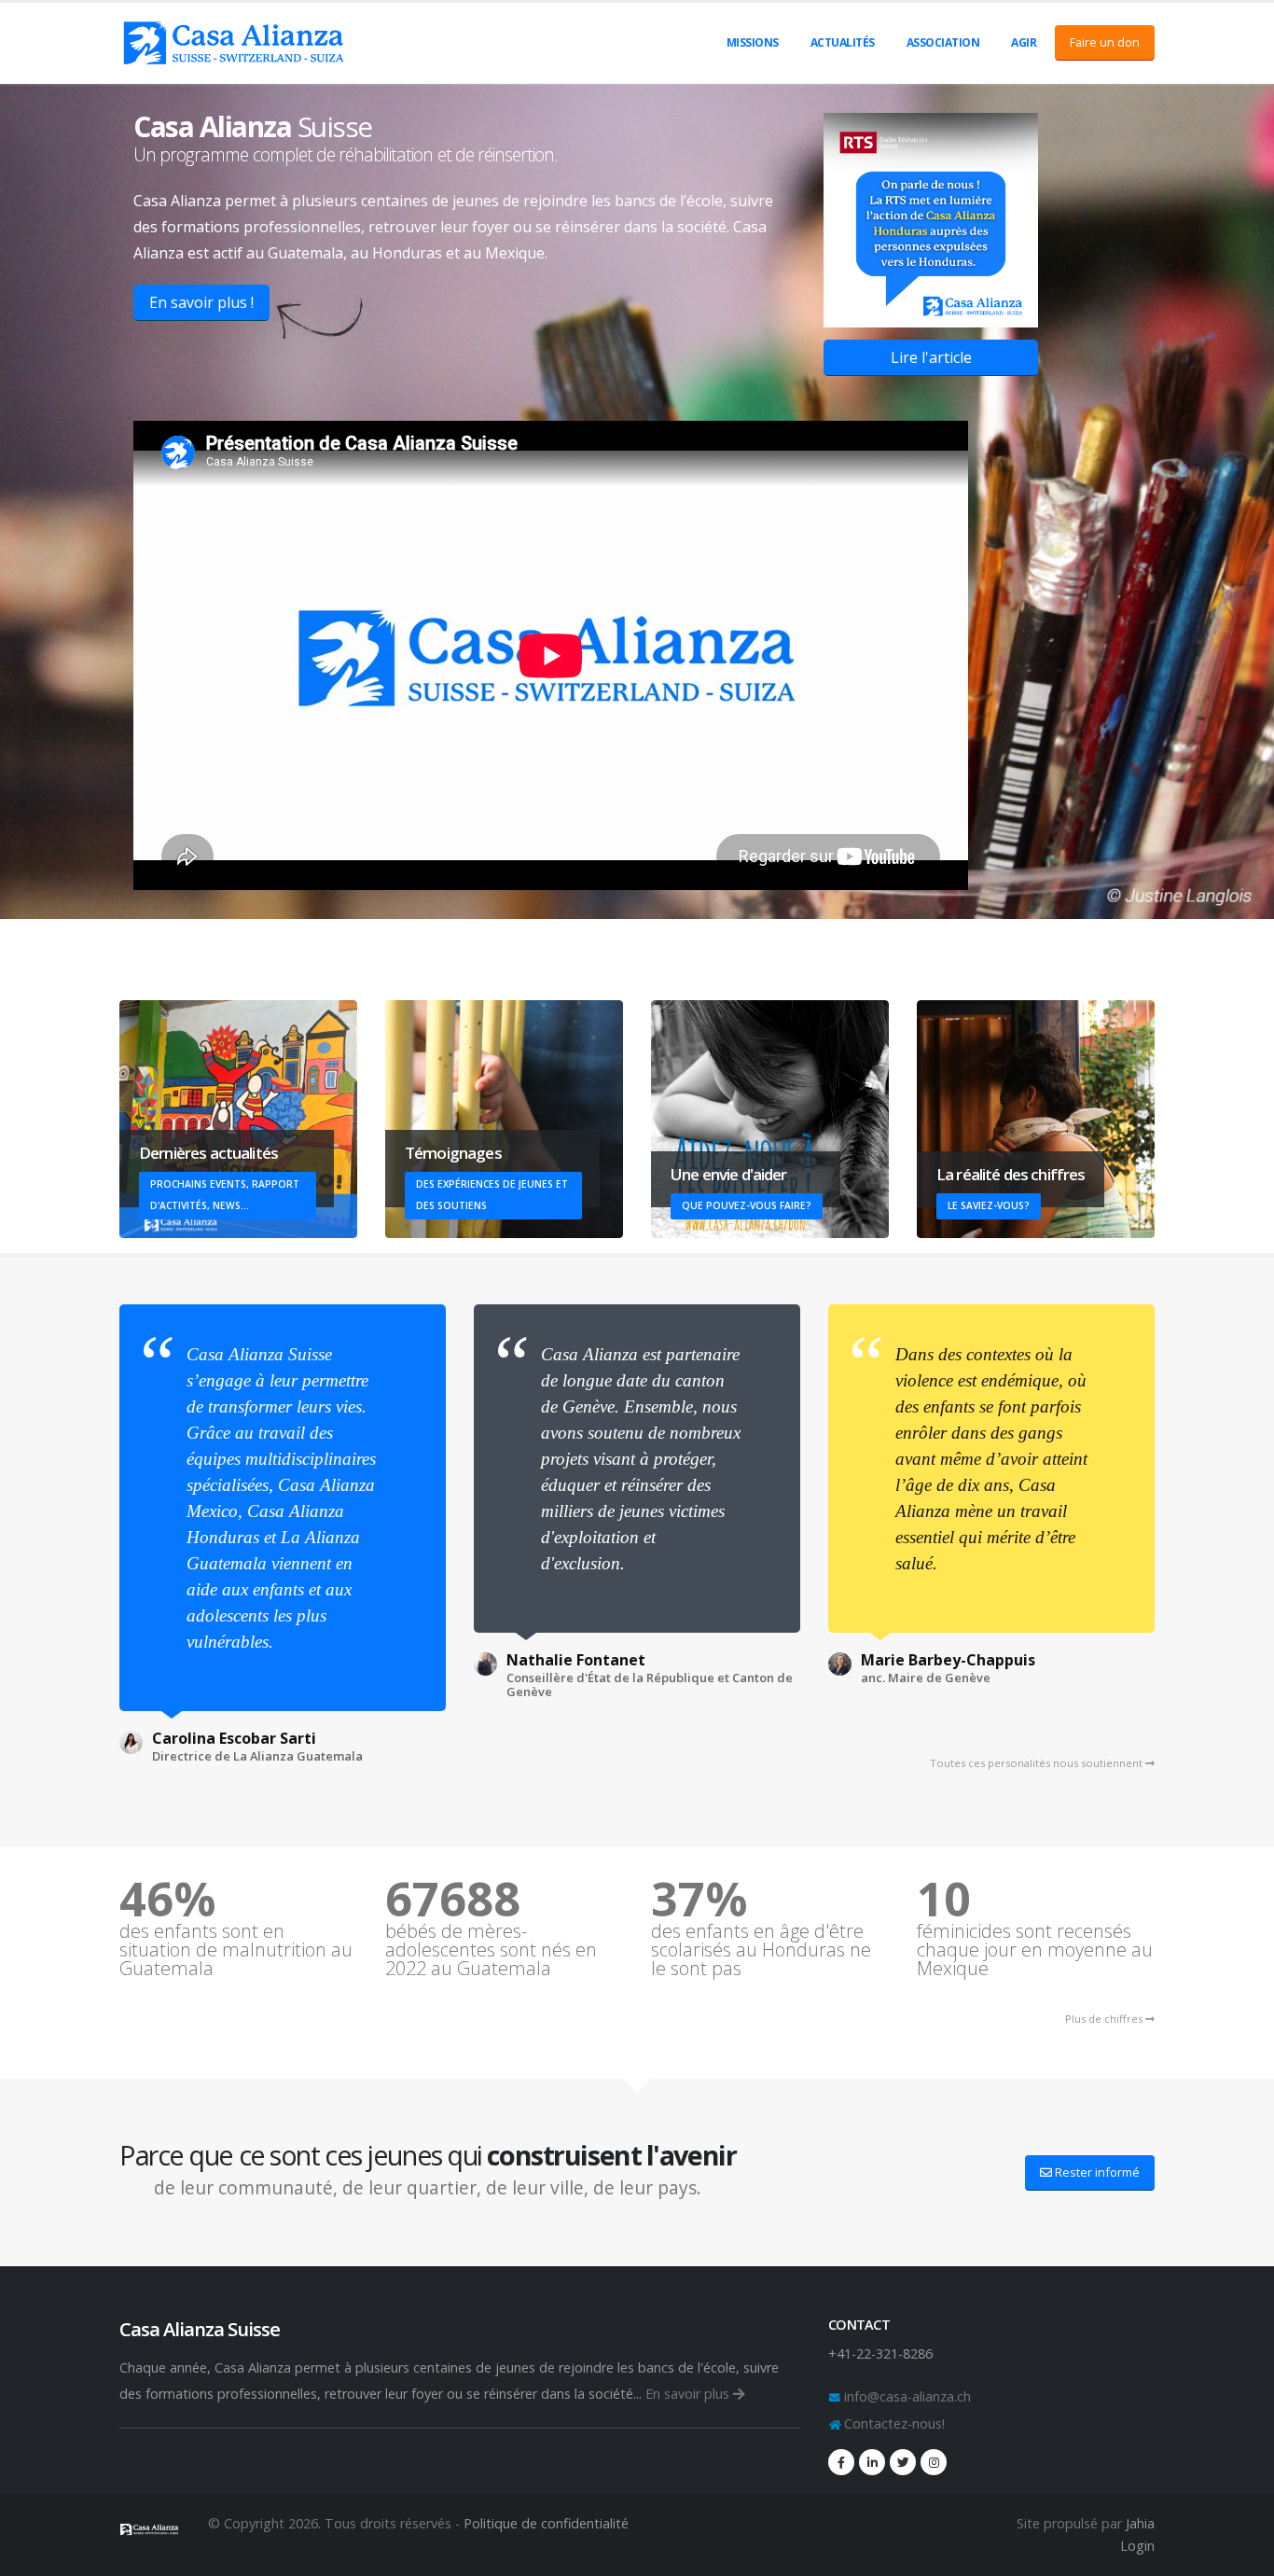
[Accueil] (150, 2526)
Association (943, 42)
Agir (1024, 42)
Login (1137, 2546)
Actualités (843, 42)
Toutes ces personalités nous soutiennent (1038, 1763)
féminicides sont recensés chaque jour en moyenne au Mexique (1035, 1950)
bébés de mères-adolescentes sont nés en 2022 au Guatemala (491, 1950)
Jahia (1140, 2523)
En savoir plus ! (201, 302)
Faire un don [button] (1105, 42)
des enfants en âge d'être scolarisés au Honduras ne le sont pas (761, 1950)
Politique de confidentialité (546, 2523)
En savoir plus (689, 2394)
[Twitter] (903, 2462)
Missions (753, 42)
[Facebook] (841, 2462)
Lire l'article (931, 357)
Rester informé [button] (1096, 2172)
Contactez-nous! (893, 2423)
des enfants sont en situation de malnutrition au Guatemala (236, 1950)
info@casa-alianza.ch (906, 2396)
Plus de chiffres (1105, 2019)
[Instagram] (934, 2462)
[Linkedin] (872, 2462)
